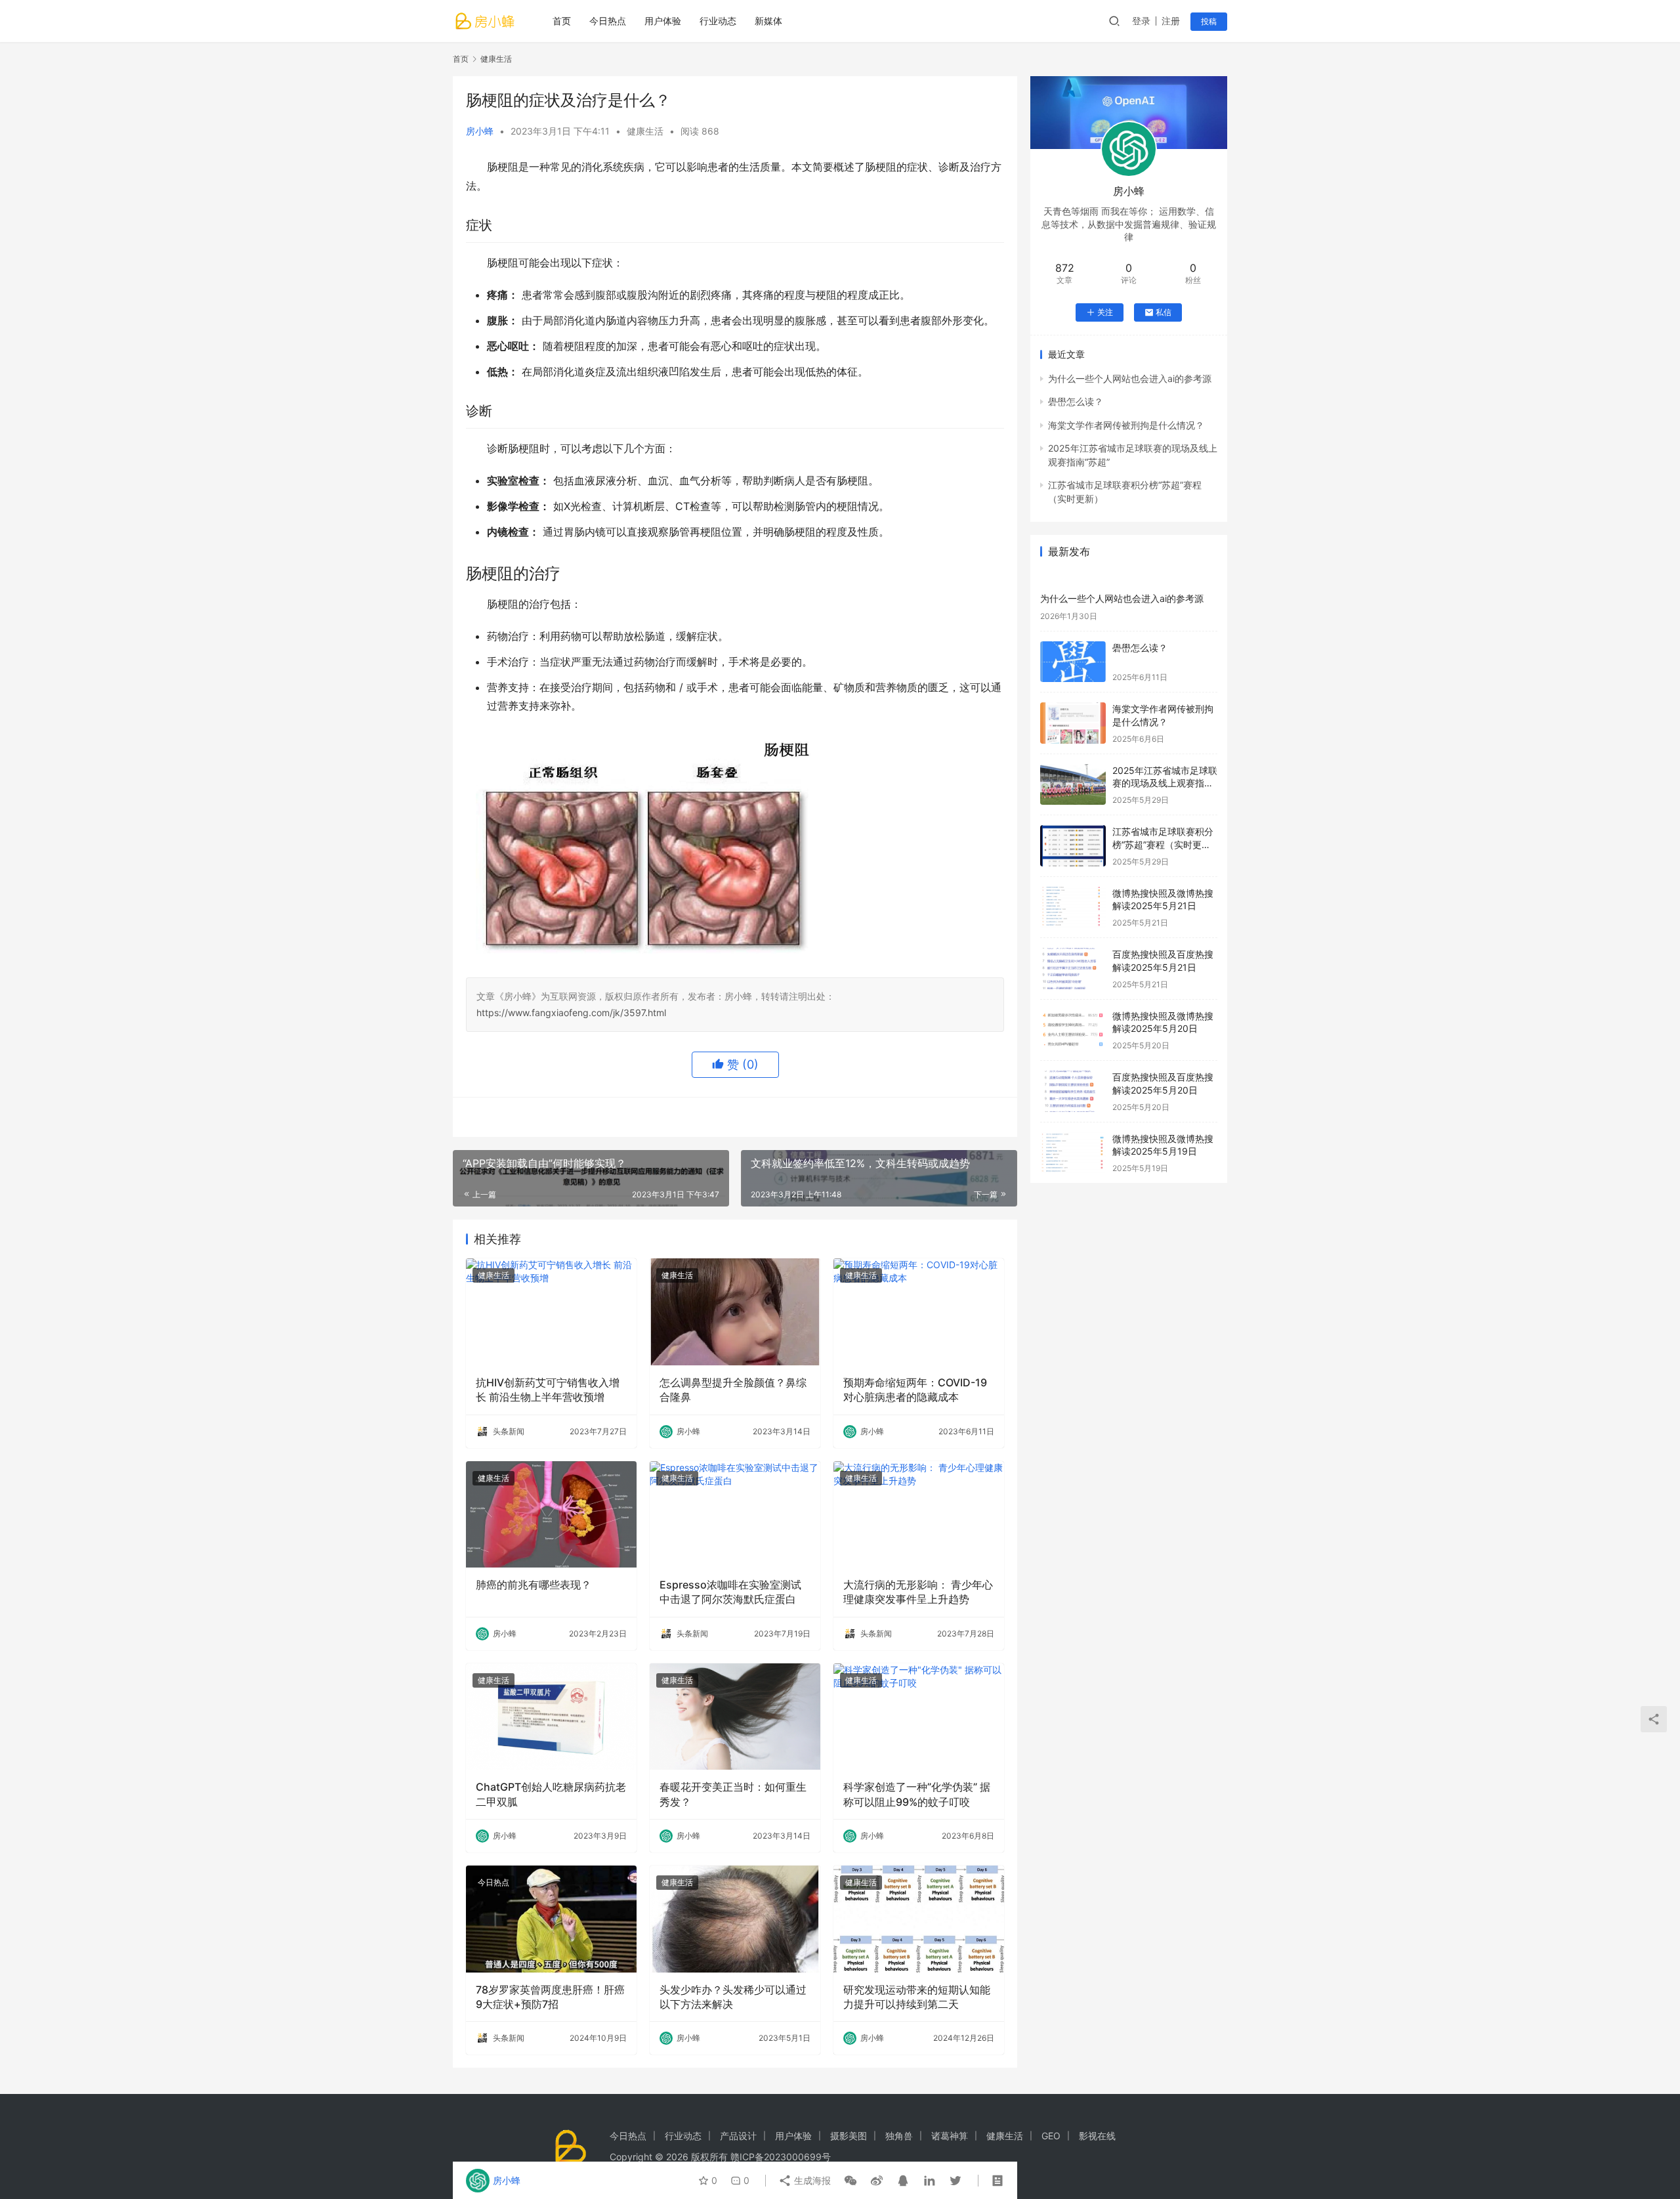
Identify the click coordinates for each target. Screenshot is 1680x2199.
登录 (1141, 21)
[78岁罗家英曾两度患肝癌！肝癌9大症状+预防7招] (551, 1919)
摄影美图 (849, 2136)
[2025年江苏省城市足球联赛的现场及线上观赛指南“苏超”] (1073, 785)
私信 (1164, 312)
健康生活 (645, 131)
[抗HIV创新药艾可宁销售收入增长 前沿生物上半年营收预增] (551, 1312)
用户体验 (663, 21)
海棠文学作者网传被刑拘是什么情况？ (1126, 425)
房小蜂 (480, 131)
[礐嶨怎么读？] (1073, 662)
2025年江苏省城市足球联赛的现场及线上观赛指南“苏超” (1165, 783)
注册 (1171, 21)
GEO (1051, 2136)
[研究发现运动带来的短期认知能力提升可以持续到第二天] (919, 1919)
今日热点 (608, 21)
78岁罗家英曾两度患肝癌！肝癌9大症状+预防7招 (550, 1997)
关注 (1105, 312)
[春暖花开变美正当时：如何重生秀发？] (735, 1717)
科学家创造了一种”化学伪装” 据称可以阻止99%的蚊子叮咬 (917, 1794)
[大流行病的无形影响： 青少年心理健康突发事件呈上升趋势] (919, 1514)
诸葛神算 (950, 2136)
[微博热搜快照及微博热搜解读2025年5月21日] (1073, 907)
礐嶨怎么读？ (1076, 401)
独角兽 (899, 2136)
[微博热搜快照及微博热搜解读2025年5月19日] (1073, 1153)
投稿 (1209, 21)
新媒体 (768, 21)
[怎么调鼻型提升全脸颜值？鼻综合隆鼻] (735, 1312)
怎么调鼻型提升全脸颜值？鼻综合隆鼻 (733, 1390)
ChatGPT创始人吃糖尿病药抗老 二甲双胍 (551, 1794)
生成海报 (811, 2180)
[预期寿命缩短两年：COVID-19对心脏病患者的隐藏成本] (919, 1312)
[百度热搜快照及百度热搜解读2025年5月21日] (1073, 969)
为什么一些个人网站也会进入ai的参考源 (1130, 378)
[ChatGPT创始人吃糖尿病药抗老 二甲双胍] (551, 1717)
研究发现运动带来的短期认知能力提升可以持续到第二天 (917, 1997)
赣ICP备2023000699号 (781, 2157)
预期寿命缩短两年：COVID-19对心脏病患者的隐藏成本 (915, 1390)
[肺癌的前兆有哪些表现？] (551, 1514)
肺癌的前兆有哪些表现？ (534, 1585)
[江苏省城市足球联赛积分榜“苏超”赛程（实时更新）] (1073, 846)
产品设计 (738, 2136)
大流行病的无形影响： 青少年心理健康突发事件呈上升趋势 (918, 1592)
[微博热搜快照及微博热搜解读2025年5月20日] (1073, 1030)
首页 (562, 21)
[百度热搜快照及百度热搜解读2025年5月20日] (1073, 1091)
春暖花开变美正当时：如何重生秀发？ (733, 1794)
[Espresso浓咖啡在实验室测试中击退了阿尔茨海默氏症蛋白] (735, 1514)
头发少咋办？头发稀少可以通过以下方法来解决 (733, 1997)
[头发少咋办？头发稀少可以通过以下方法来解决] (735, 1919)
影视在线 (1097, 2136)
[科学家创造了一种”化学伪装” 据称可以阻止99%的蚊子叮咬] (919, 1717)
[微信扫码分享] (850, 2181)
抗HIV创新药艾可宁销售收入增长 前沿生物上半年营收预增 (548, 1390)
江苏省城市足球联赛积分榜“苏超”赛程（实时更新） (1163, 844)
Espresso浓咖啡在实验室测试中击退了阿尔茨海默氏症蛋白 (730, 1592)
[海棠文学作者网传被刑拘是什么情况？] (1073, 723)
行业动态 (718, 21)
